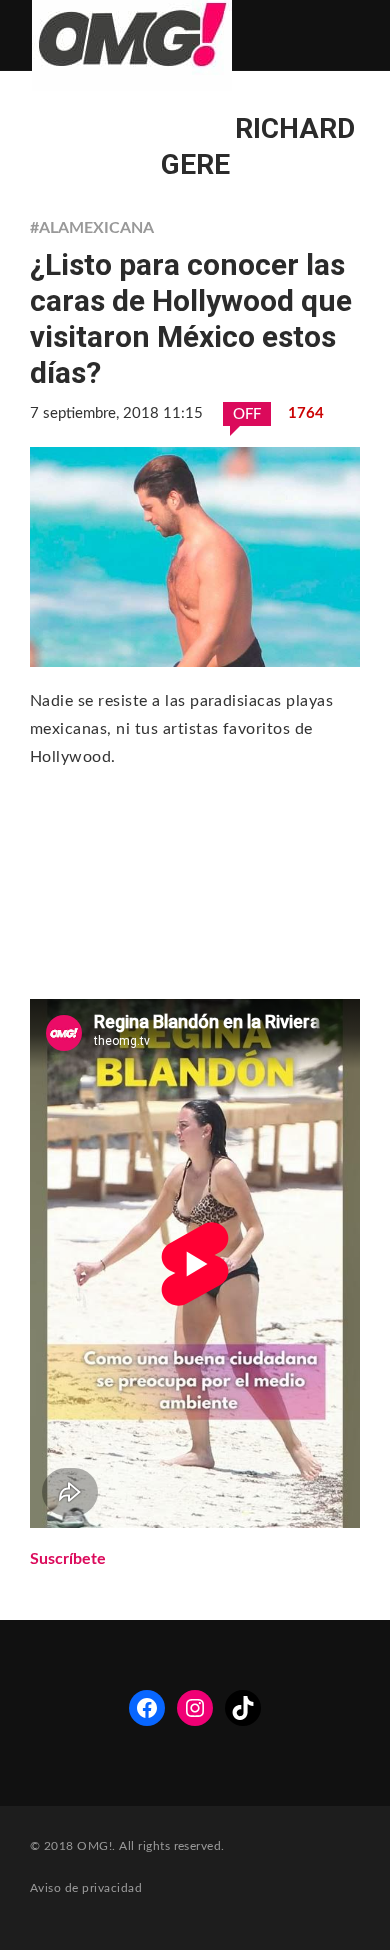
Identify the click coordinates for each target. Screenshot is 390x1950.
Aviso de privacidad (86, 1888)
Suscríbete (68, 1559)
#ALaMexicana (92, 228)
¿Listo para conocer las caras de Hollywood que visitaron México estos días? (191, 318)
